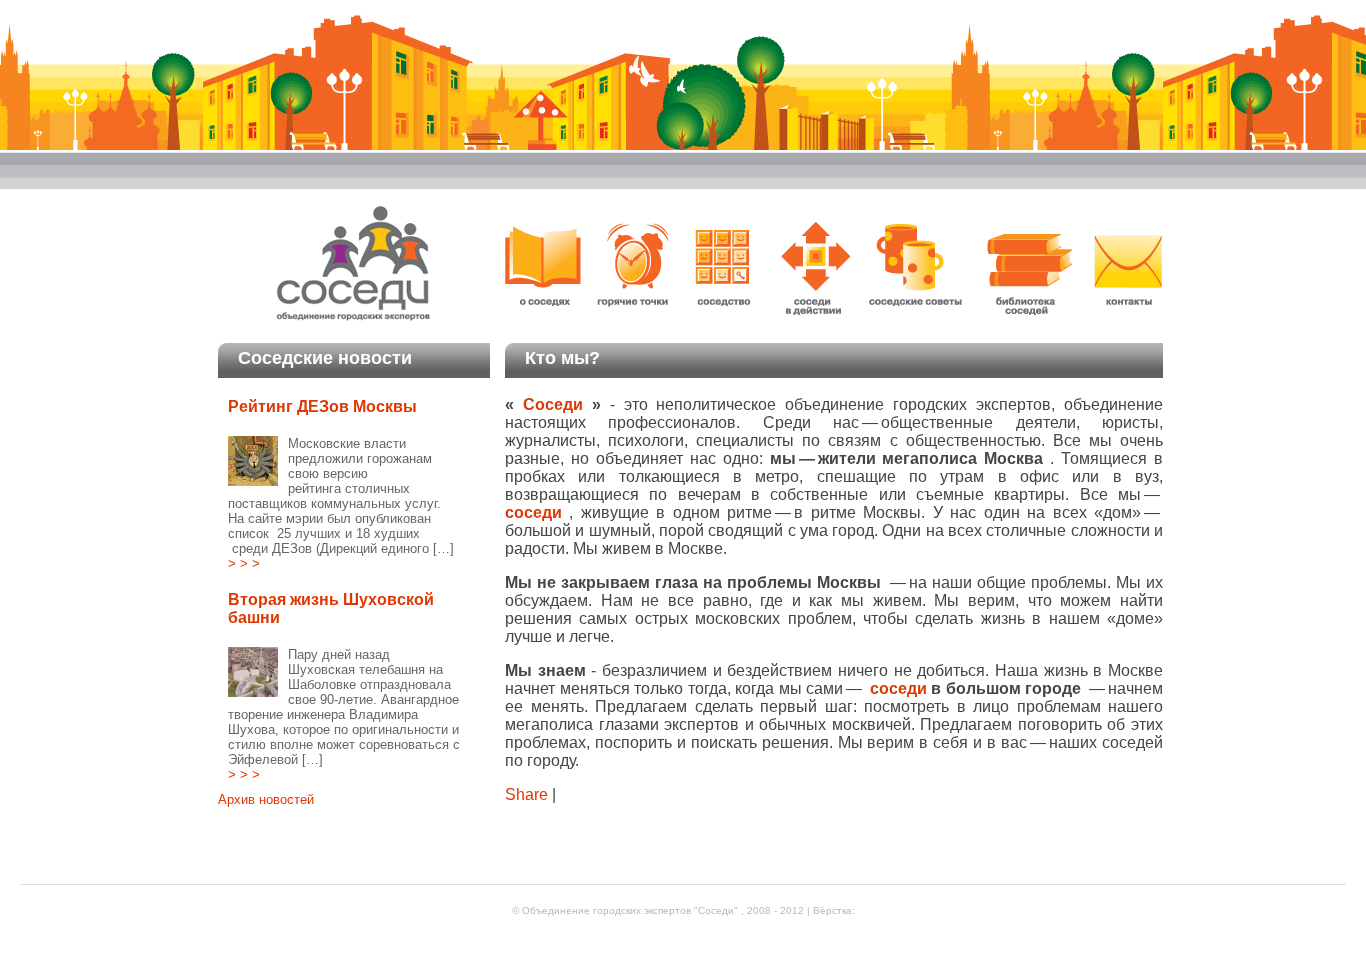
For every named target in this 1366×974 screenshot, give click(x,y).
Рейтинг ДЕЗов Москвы (322, 406)
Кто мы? (562, 358)
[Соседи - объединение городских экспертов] (354, 321)
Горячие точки (639, 267)
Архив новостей (266, 799)
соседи (901, 688)
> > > (244, 563)
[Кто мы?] (683, 94)
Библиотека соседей (1026, 267)
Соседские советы (917, 267)
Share (528, 794)
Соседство (724, 267)
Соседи (557, 404)
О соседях (549, 267)
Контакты (1124, 267)
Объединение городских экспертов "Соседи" (631, 910)
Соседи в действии (815, 267)
